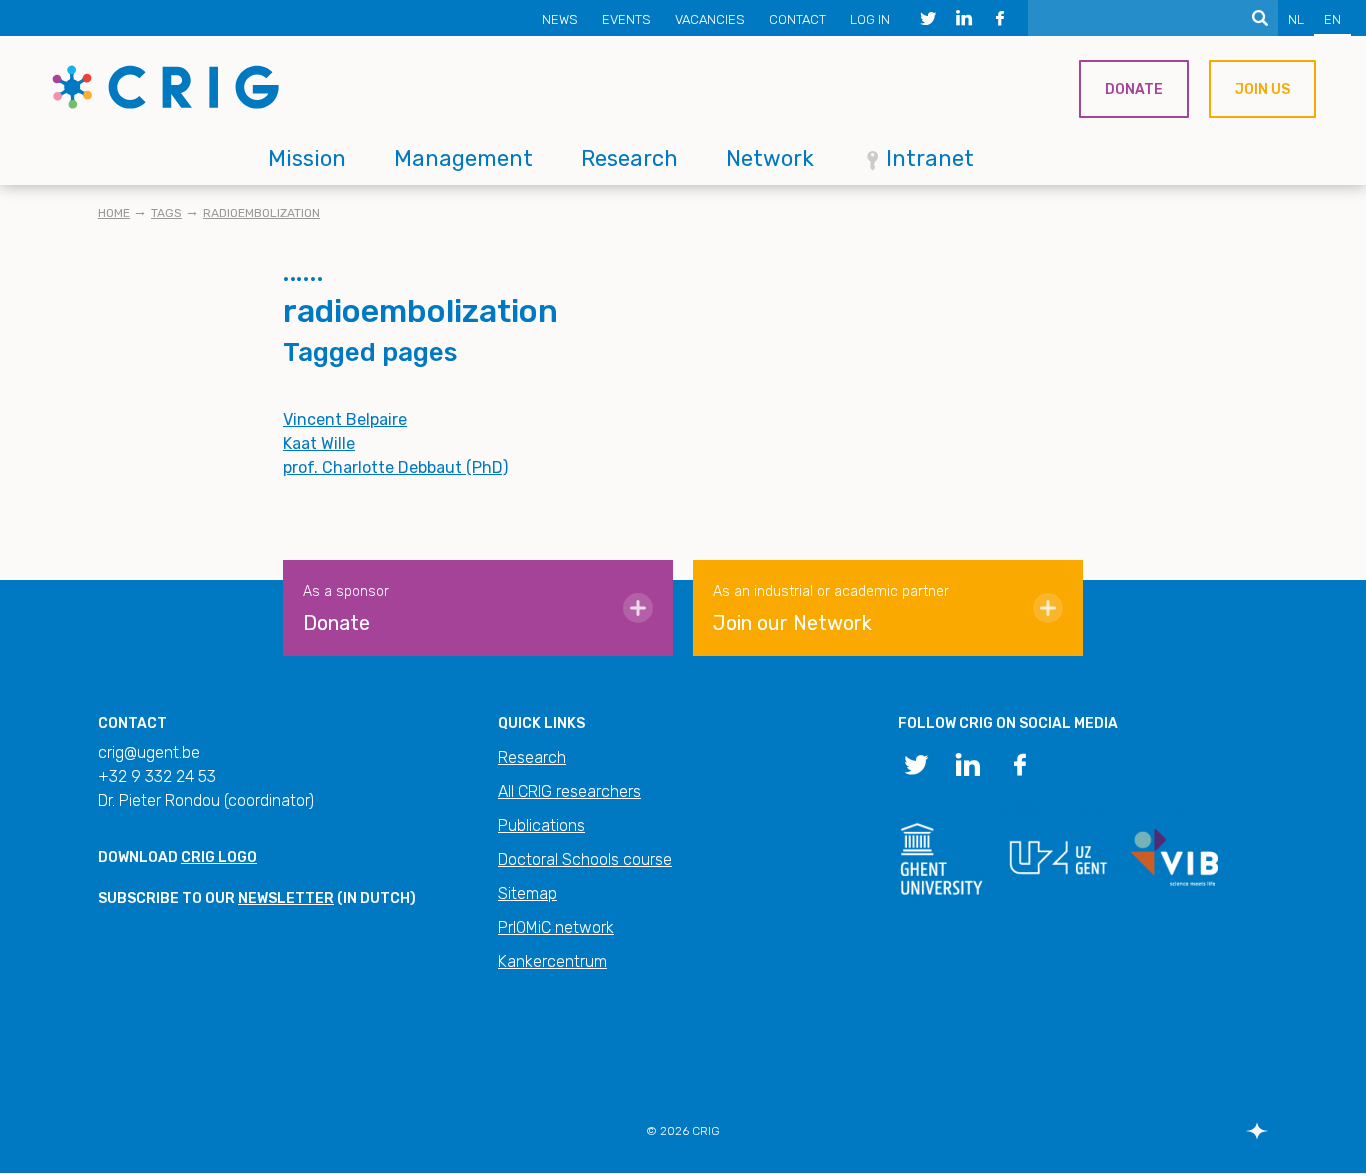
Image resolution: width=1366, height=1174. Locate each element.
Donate (1134, 89)
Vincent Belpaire (345, 419)
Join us (1262, 89)
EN (1332, 19)
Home (114, 213)
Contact (797, 19)
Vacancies (710, 19)
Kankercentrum (552, 961)
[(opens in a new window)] (928, 18)
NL (1296, 19)
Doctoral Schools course (585, 859)
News (560, 19)
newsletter (286, 898)
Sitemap (527, 893)
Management (463, 158)
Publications (541, 825)
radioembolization (261, 213)
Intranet (930, 158)
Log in (870, 19)
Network (770, 158)
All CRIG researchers (569, 791)
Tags (166, 213)
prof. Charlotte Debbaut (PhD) (395, 467)
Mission (307, 158)
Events (626, 19)
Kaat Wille (319, 443)
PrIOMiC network (556, 927)
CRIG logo (219, 857)
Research (629, 158)
